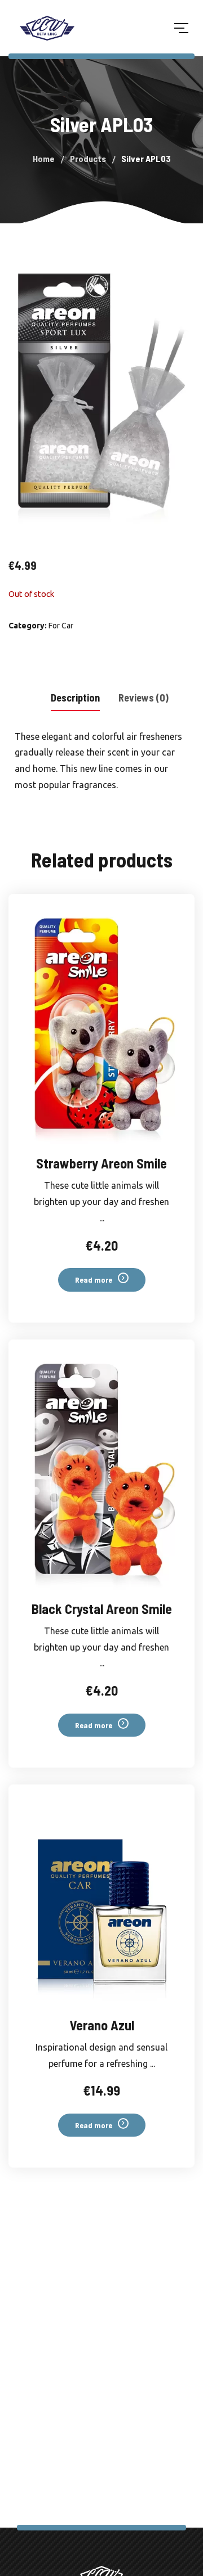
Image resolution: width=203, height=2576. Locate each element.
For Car (61, 626)
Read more (94, 1280)
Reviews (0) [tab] (144, 698)
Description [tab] (75, 698)
